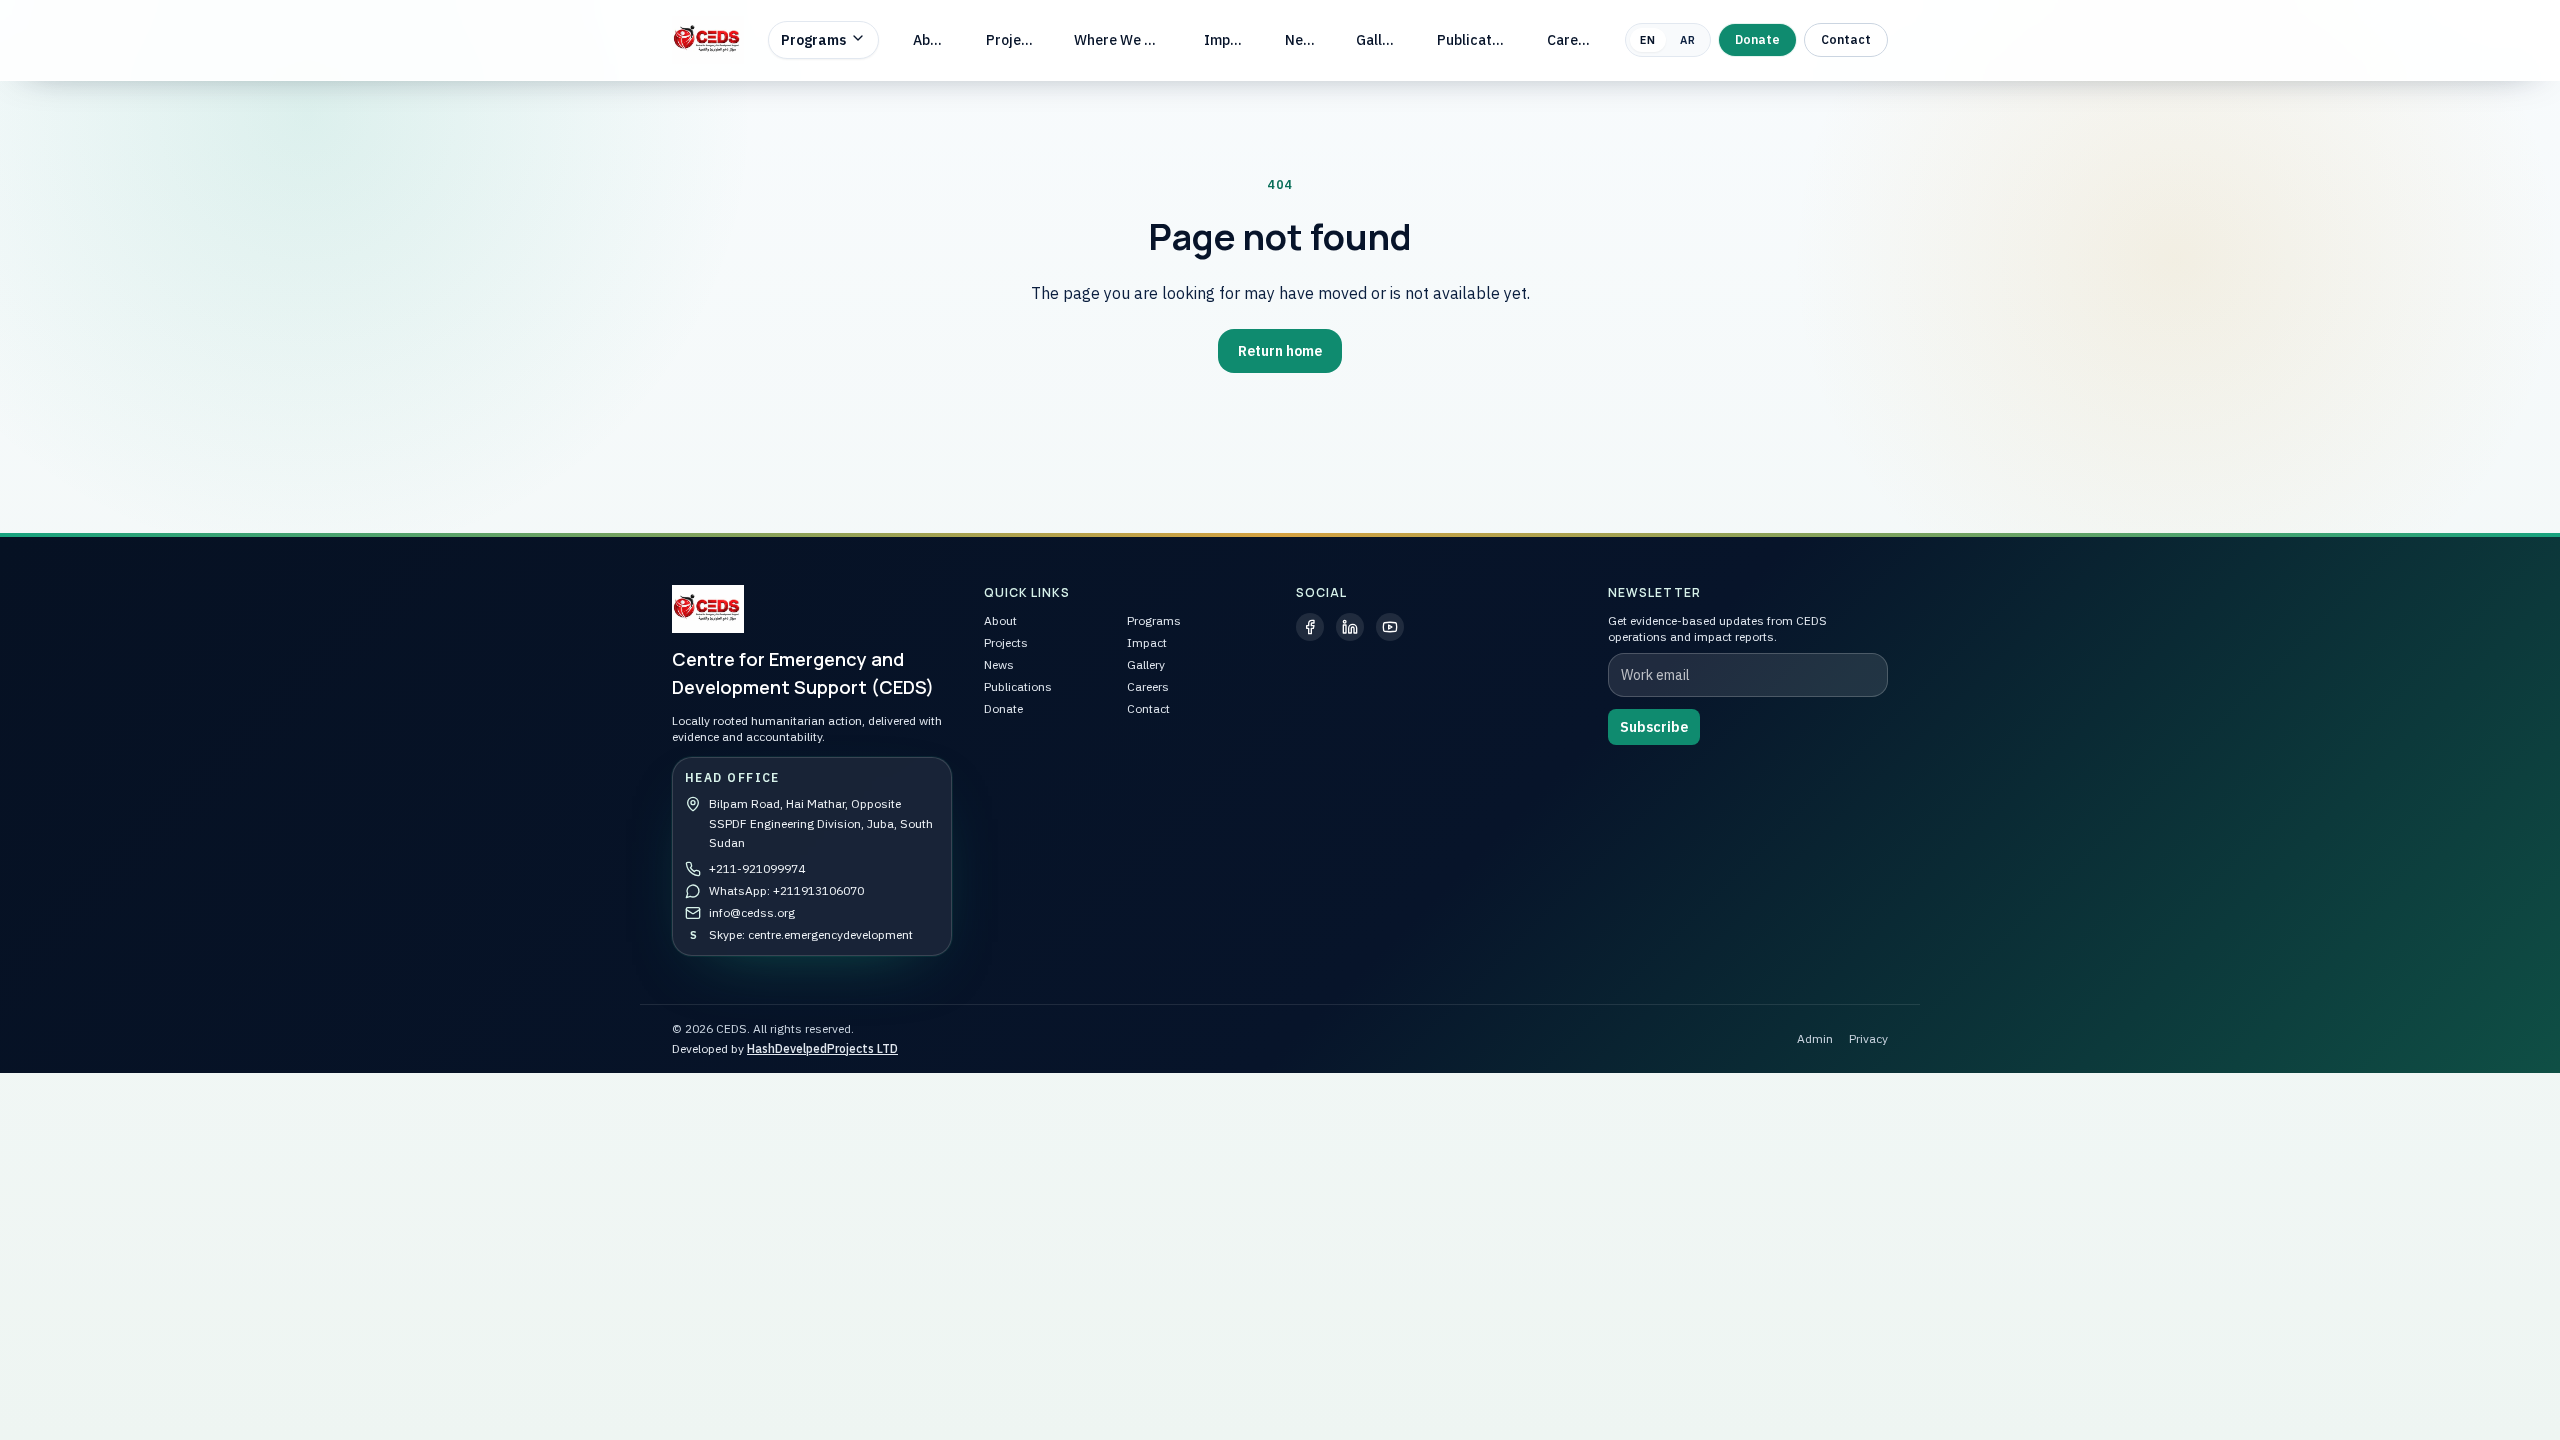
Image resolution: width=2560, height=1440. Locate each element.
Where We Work (1124, 40)
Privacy (1868, 1038)
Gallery (1379, 40)
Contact (1846, 39)
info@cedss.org (752, 912)
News (1303, 40)
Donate (1757, 39)
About (932, 40)
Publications (1477, 40)
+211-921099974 (757, 868)
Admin (1815, 1038)
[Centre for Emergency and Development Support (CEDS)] (708, 40)
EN (1648, 40)
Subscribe (1654, 727)
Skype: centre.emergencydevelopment (811, 934)
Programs (813, 40)
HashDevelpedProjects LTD (822, 1048)
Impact (1228, 40)
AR (1688, 40)
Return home (1280, 351)
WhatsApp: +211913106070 (786, 890)
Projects (1014, 40)
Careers (1573, 40)
